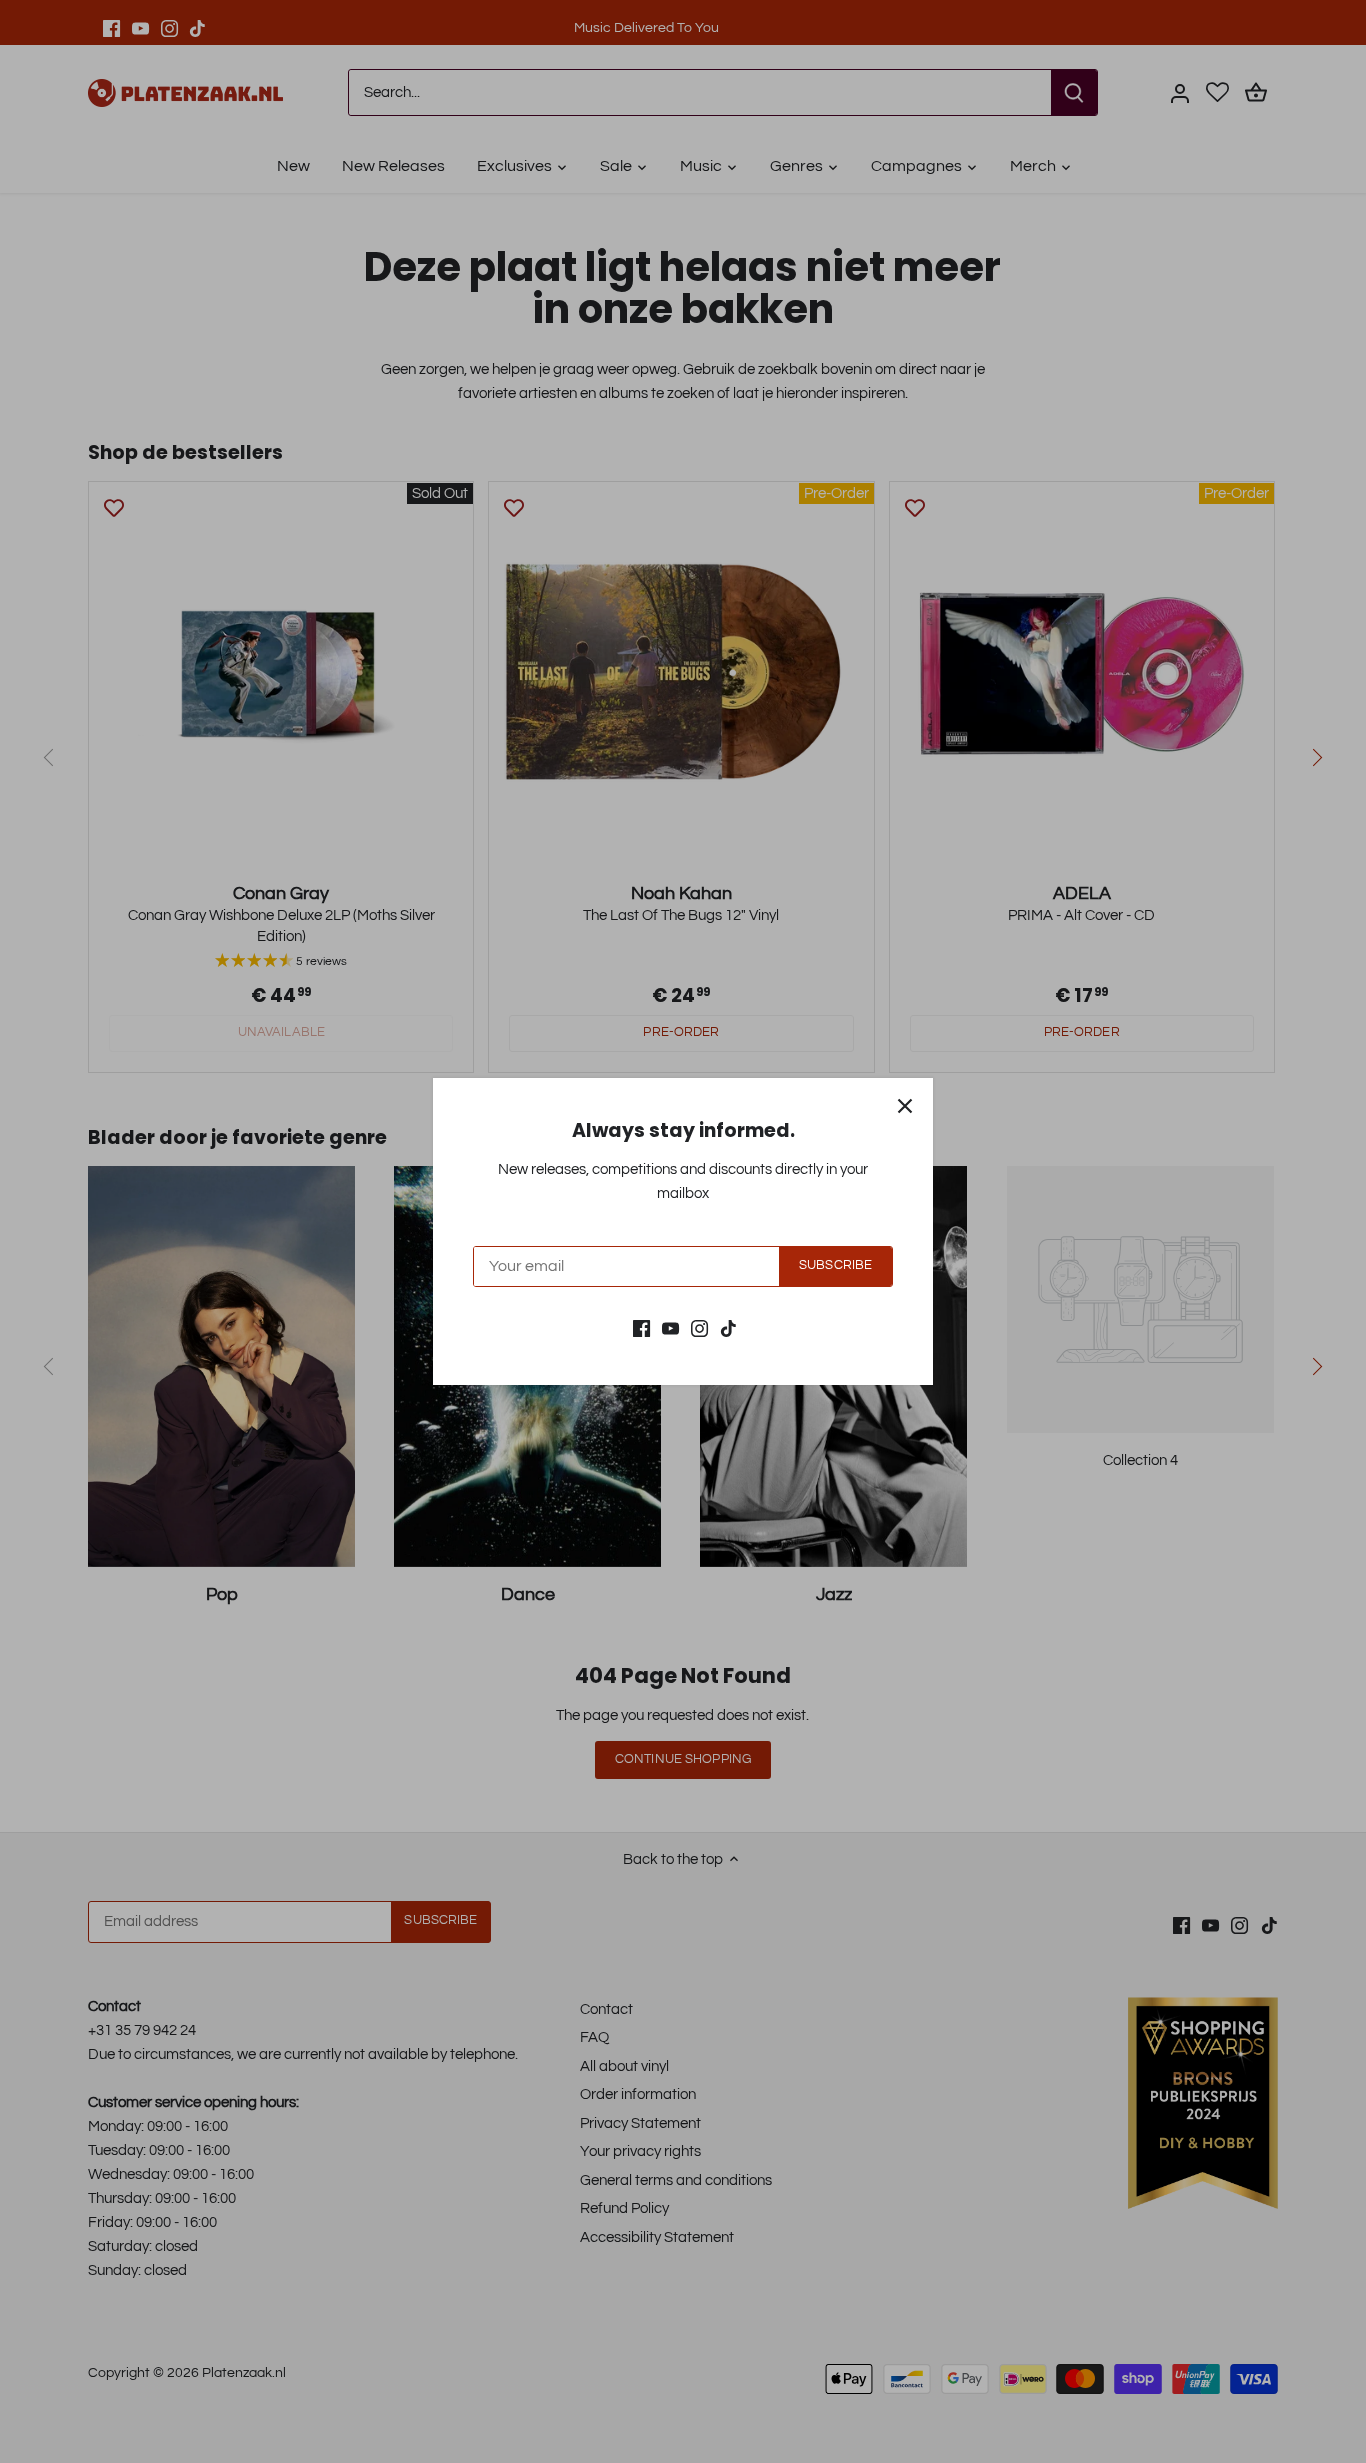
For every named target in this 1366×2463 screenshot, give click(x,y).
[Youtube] (670, 1327)
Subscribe (835, 1265)
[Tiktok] (728, 1327)
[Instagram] (699, 1327)
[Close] (905, 1106)
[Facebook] (641, 1327)
